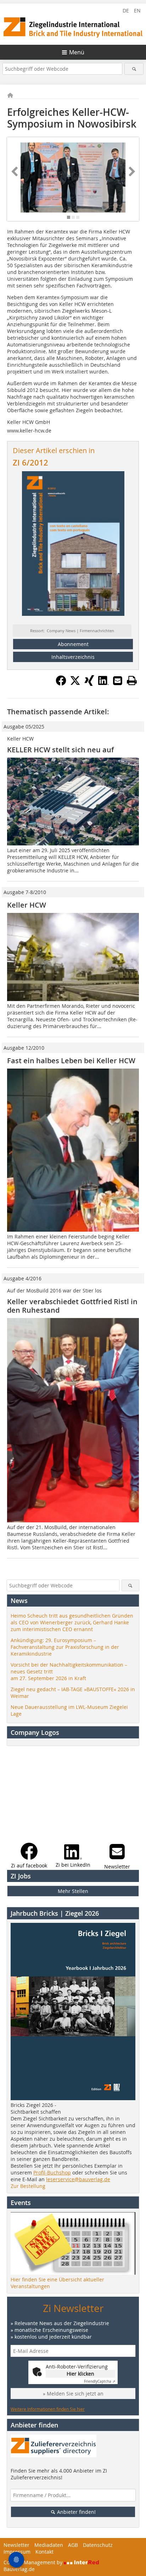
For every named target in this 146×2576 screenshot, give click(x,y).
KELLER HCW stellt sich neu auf (60, 750)
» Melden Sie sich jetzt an (73, 2394)
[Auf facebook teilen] (61, 684)
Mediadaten (49, 2545)
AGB (73, 2545)
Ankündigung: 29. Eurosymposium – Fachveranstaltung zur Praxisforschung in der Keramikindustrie (65, 1647)
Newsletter (16, 2545)
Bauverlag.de (19, 2569)
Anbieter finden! (76, 2512)
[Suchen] (134, 69)
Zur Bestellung (28, 2186)
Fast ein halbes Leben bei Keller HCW (71, 1061)
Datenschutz (98, 2545)
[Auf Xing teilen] (89, 684)
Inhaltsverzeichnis (73, 657)
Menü (77, 52)
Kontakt (44, 2552)
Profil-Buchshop (52, 2172)
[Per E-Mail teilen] (118, 681)
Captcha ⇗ (100, 2381)
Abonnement (73, 644)
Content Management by (34, 2562)
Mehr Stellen (73, 1891)
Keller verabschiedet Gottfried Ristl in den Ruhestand (72, 1306)
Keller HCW (27, 905)
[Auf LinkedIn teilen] (103, 684)
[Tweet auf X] (75, 684)
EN (137, 10)
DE (126, 10)
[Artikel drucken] (132, 681)
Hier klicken (80, 2374)
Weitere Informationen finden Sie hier (48, 2409)
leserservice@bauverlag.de (78, 2179)
